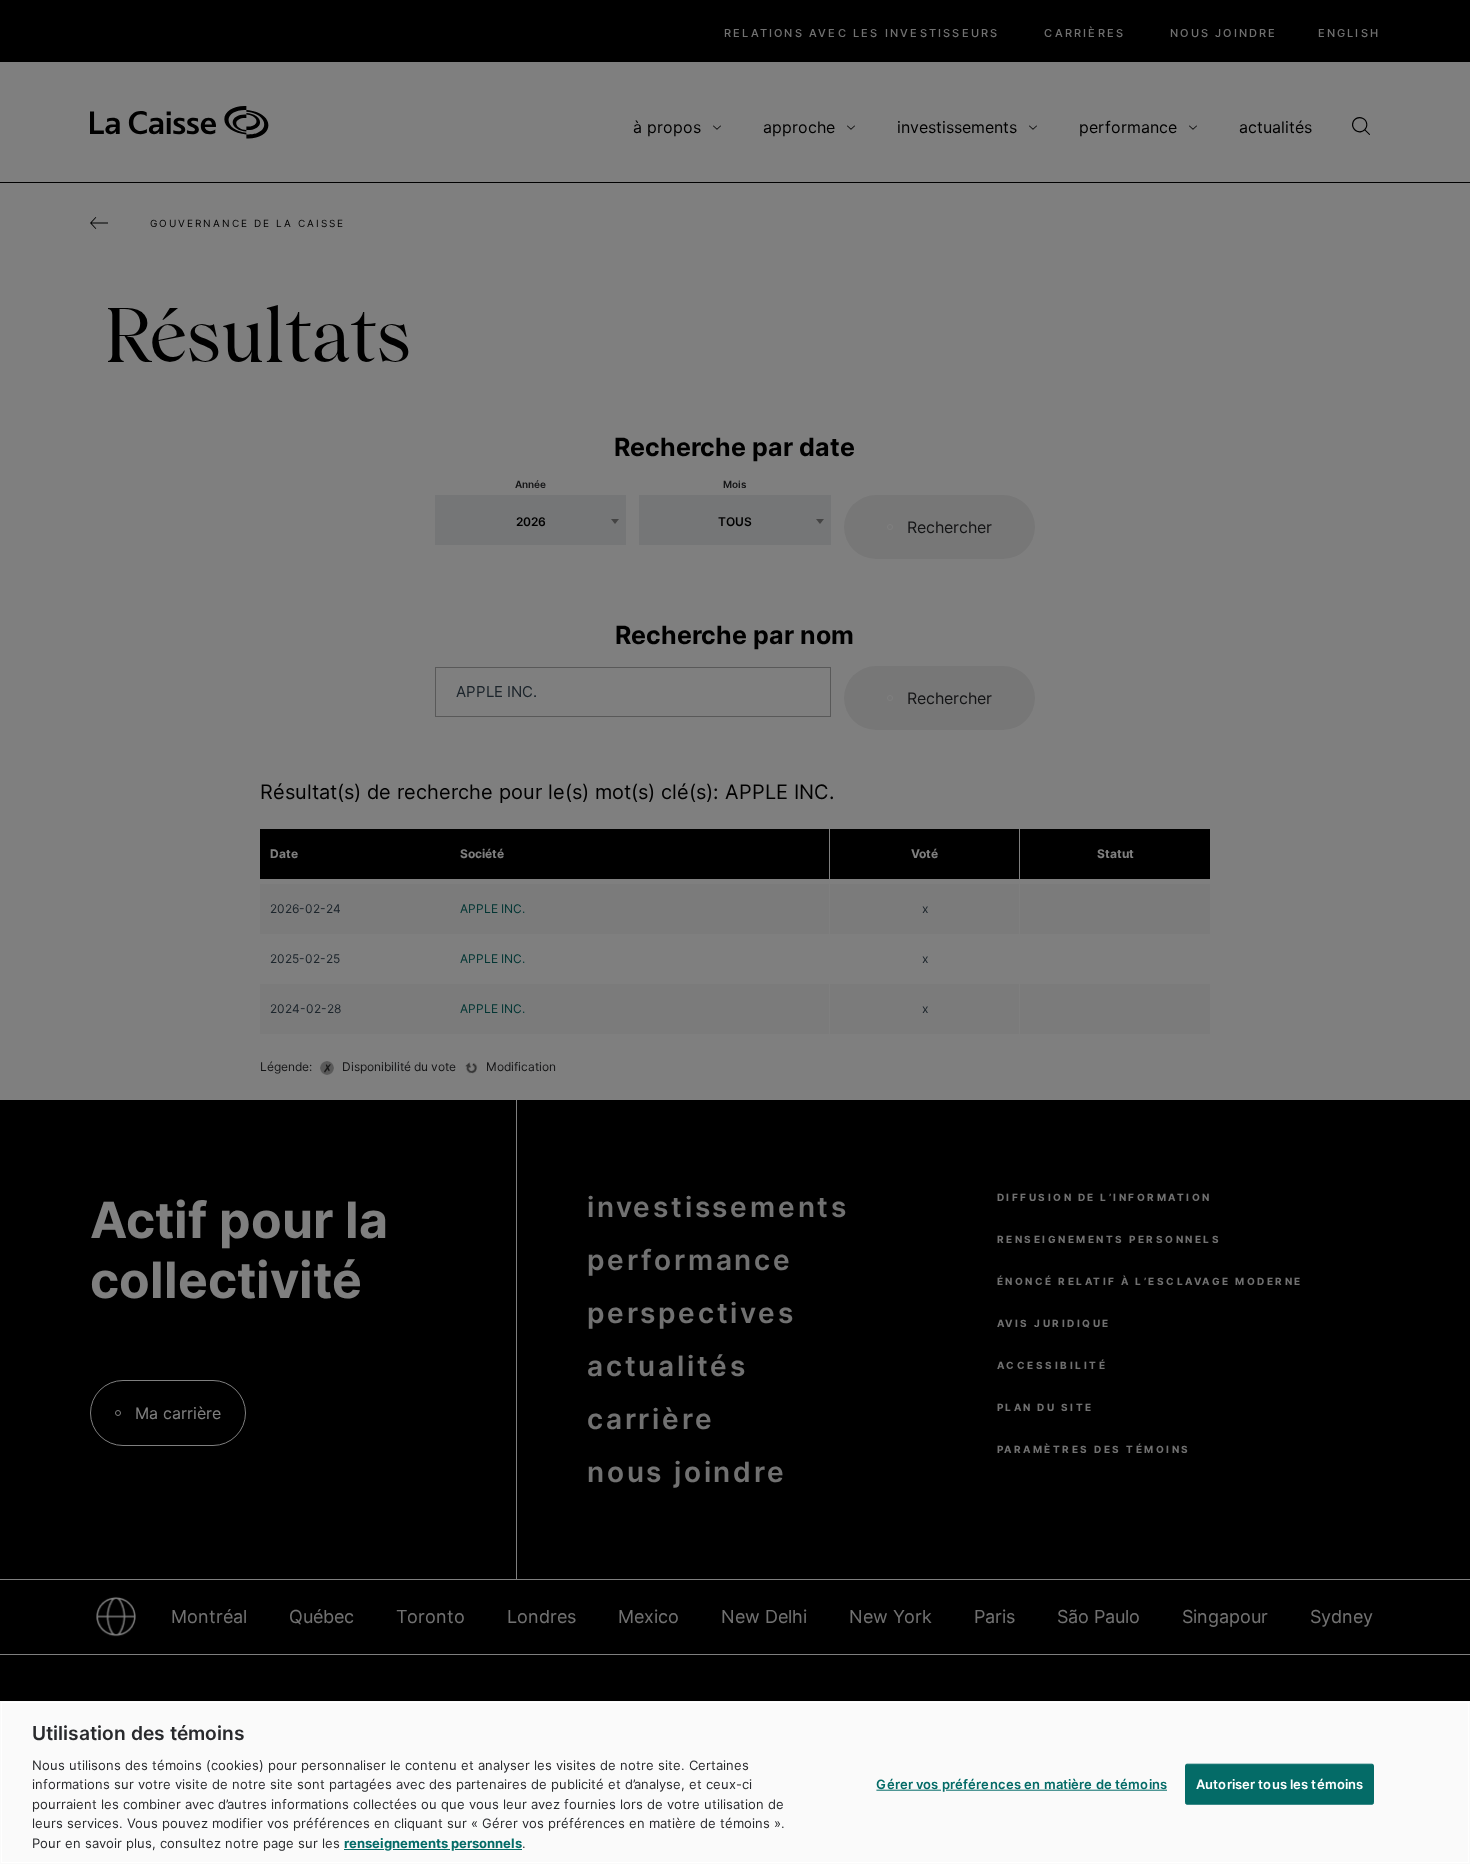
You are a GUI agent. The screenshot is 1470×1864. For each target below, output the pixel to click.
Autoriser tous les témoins (1279, 1783)
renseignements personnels (433, 1843)
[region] (735, 1782)
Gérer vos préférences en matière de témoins (1021, 1783)
